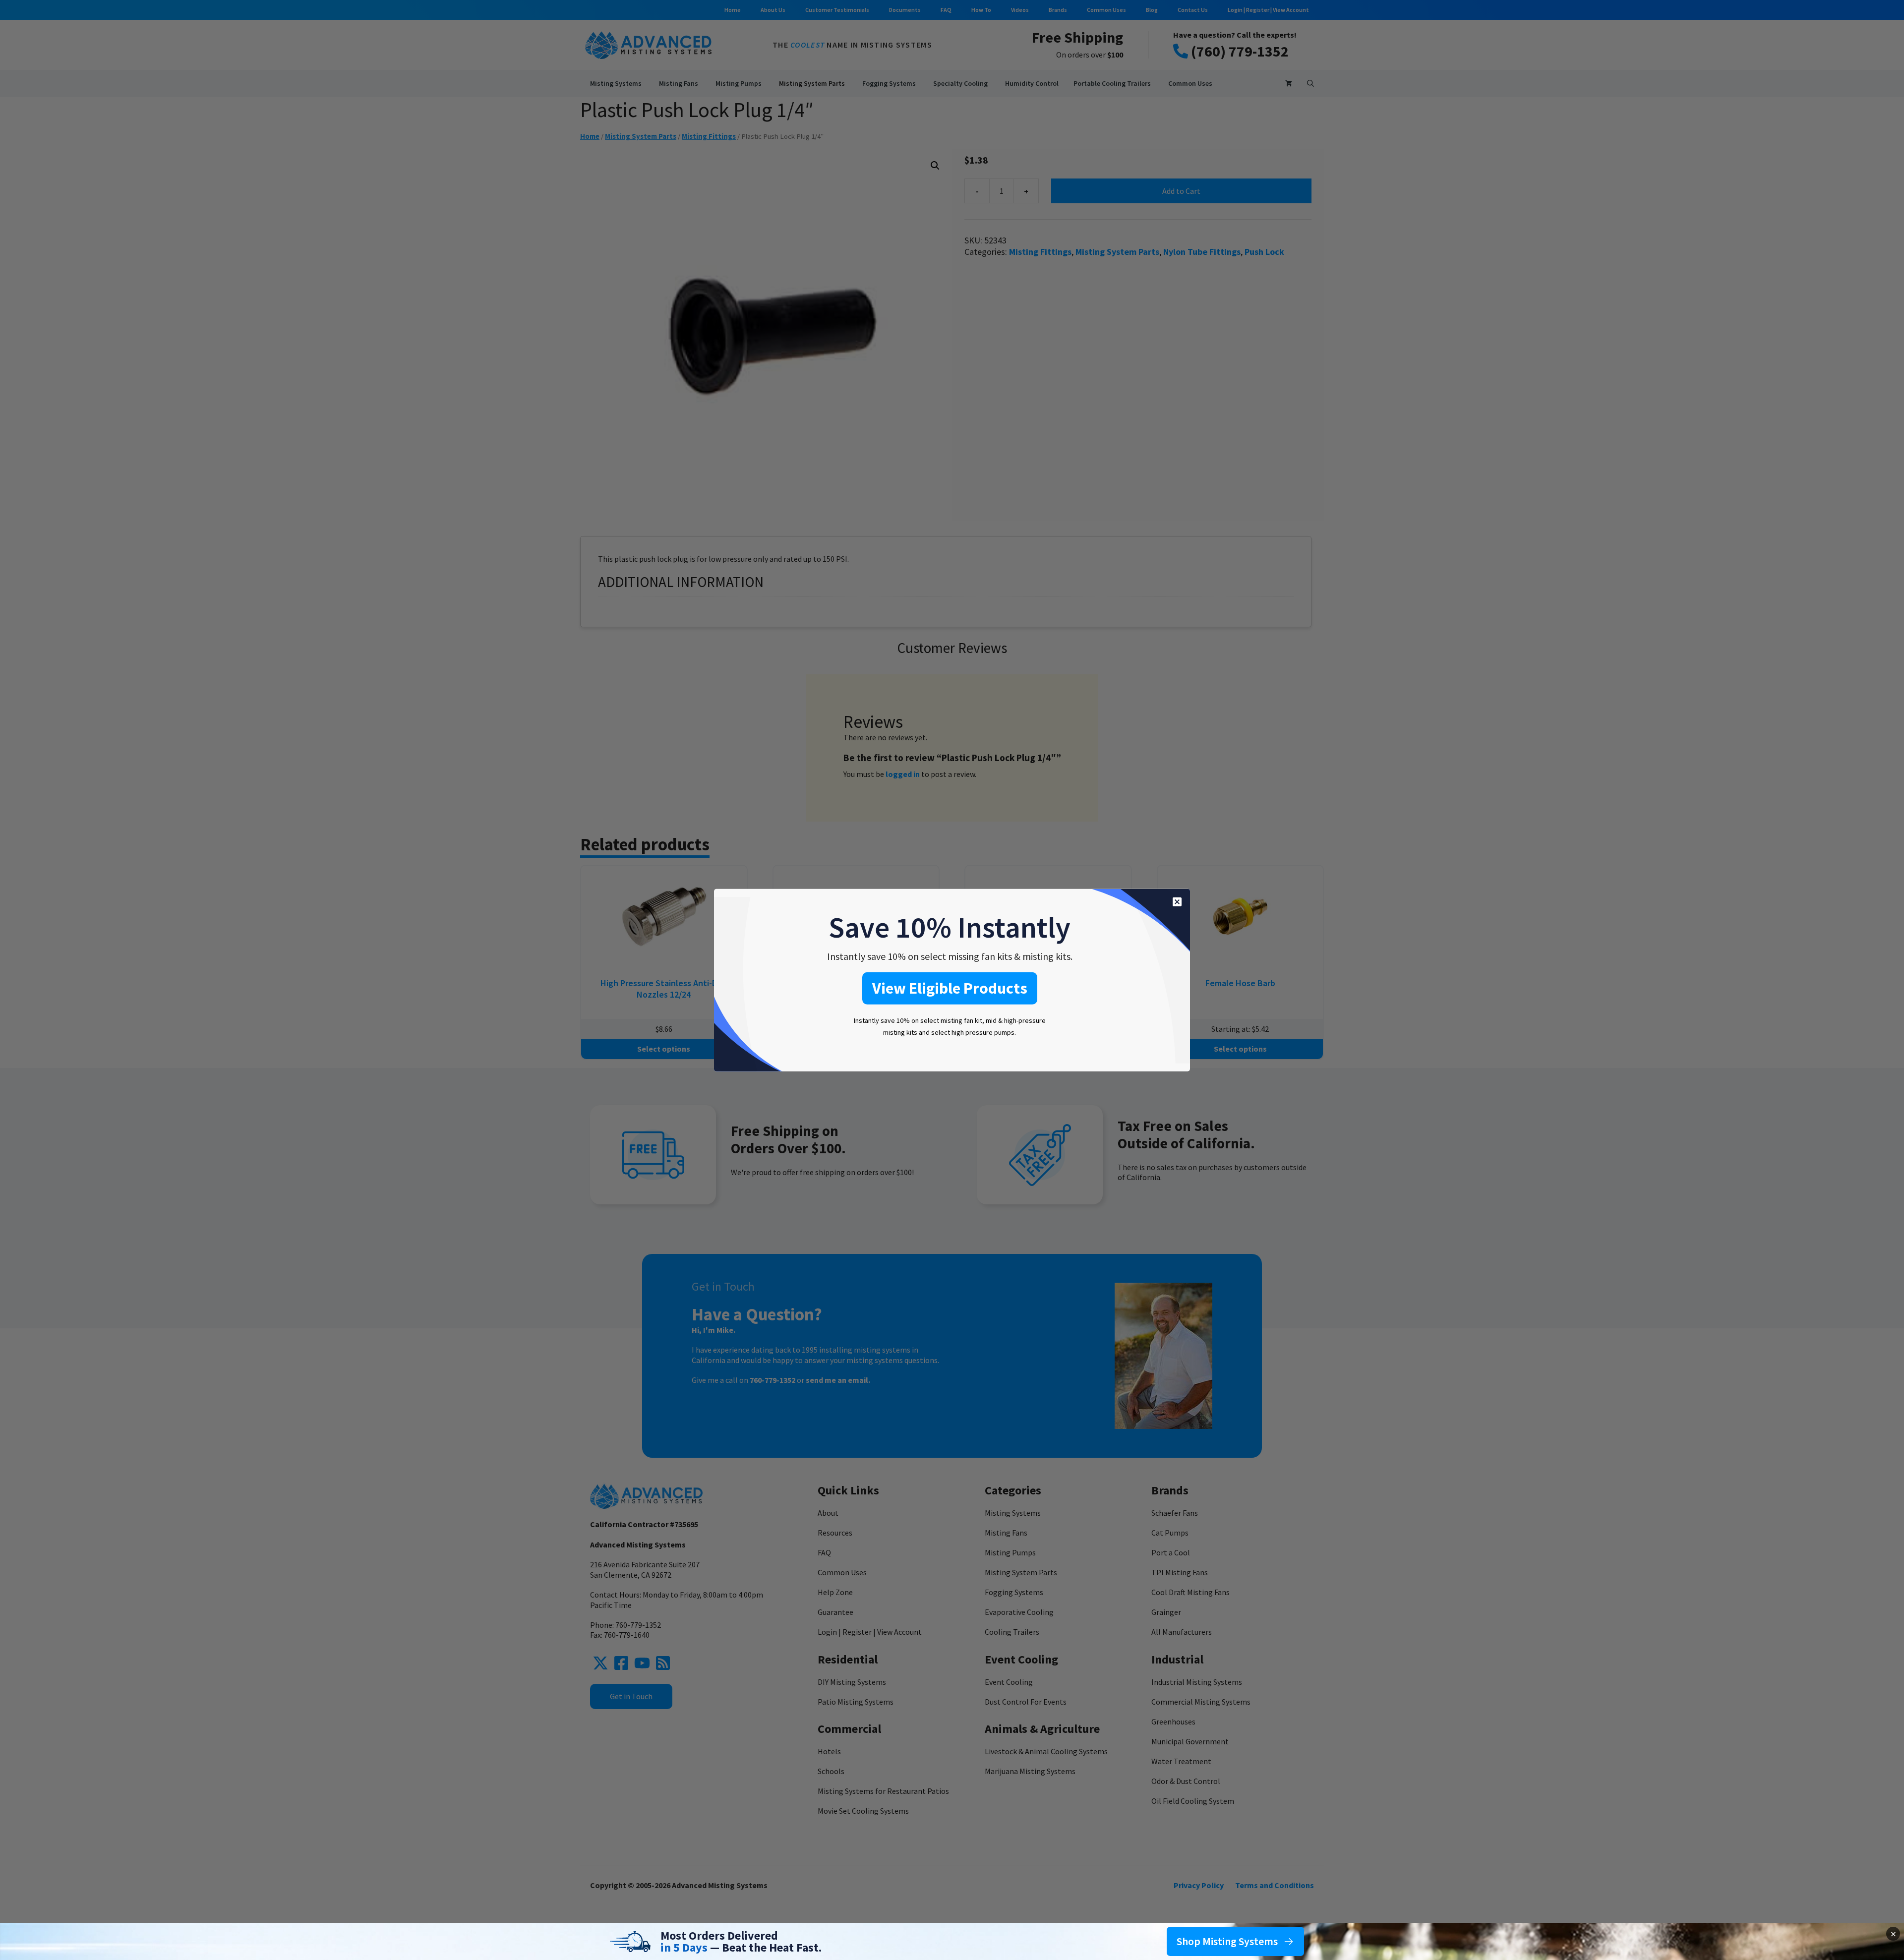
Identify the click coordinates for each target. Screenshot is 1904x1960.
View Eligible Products (950, 988)
